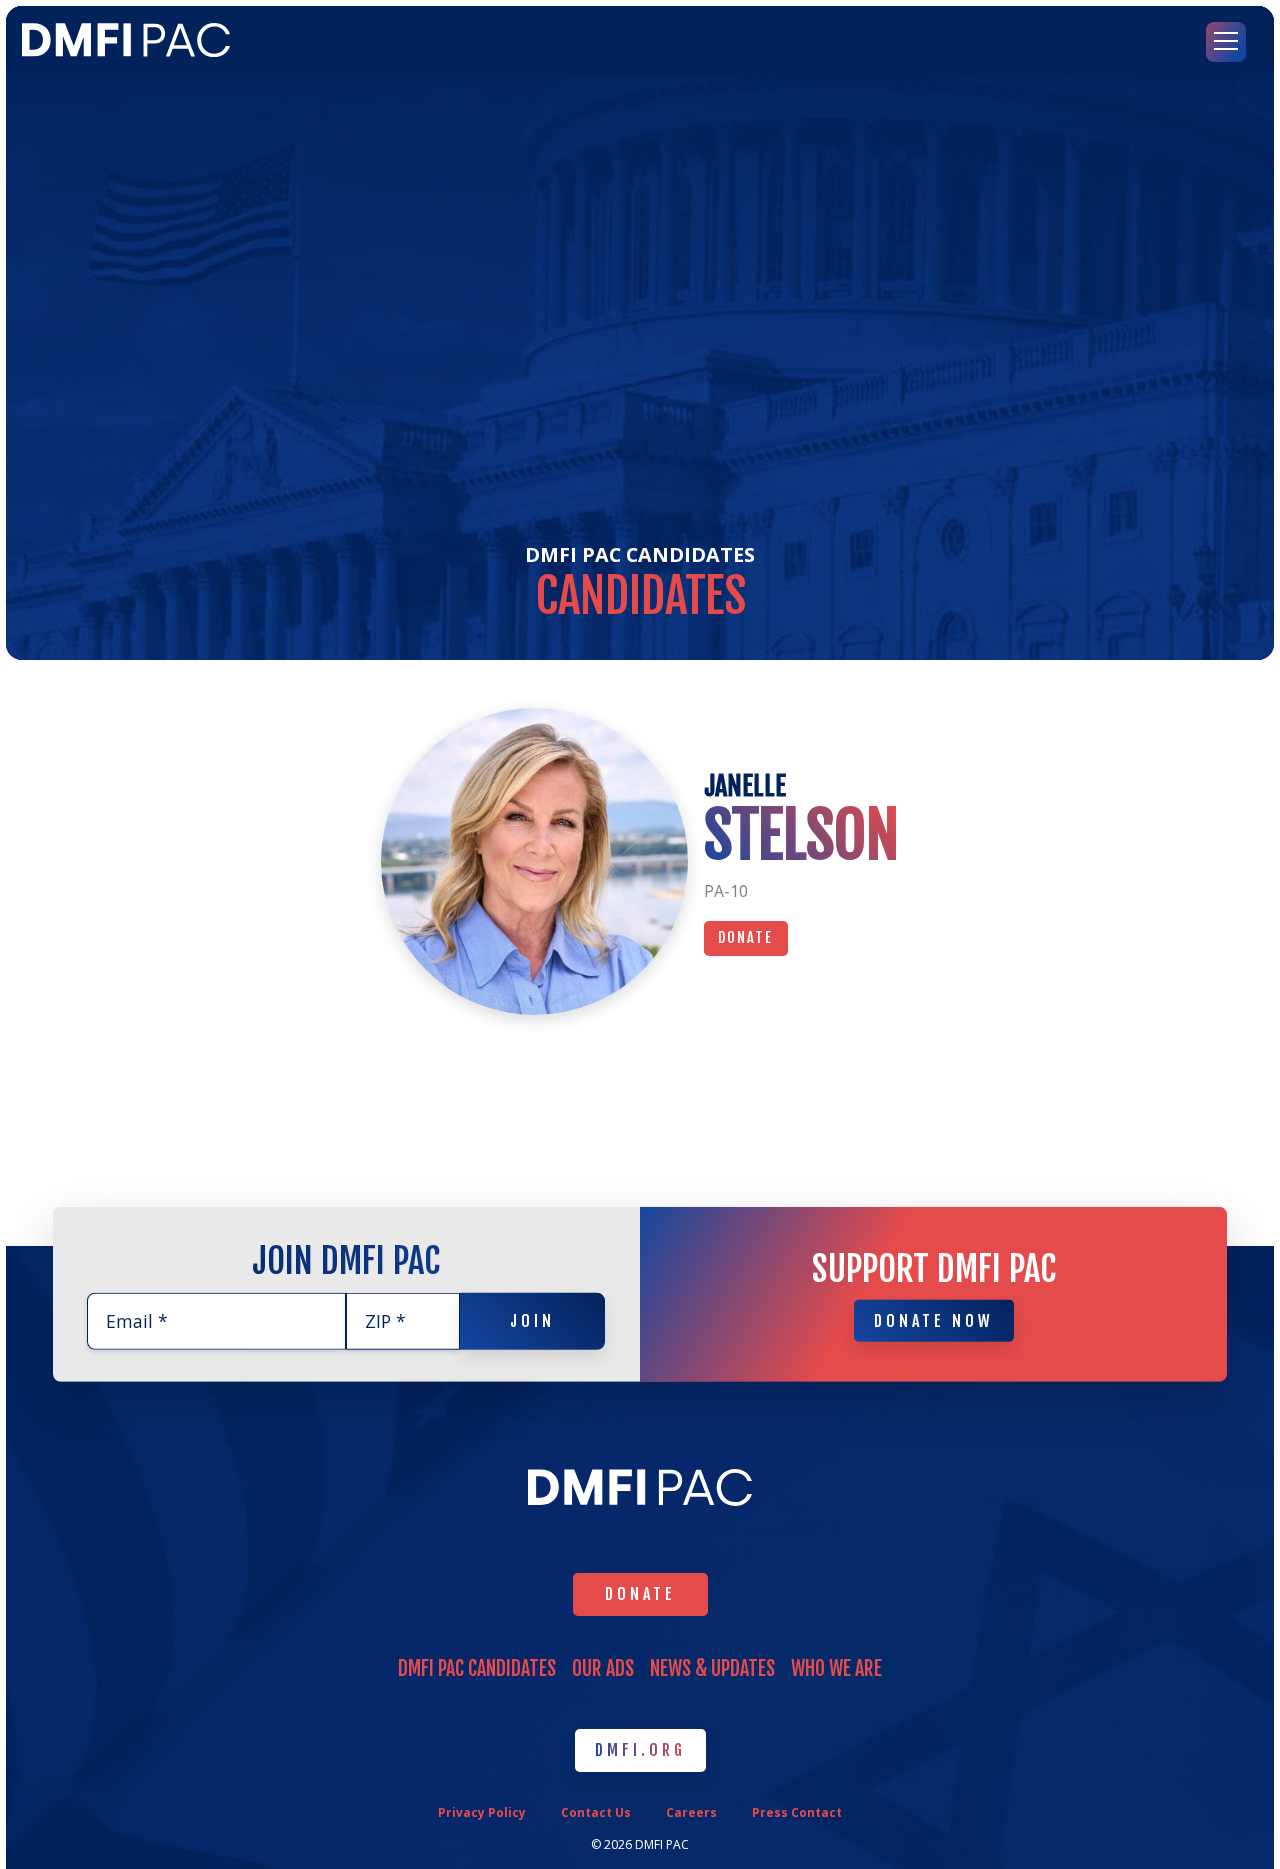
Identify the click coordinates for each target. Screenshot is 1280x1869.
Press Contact (797, 1812)
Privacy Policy (482, 1812)
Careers (691, 1812)
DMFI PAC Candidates (640, 554)
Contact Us (596, 1812)
